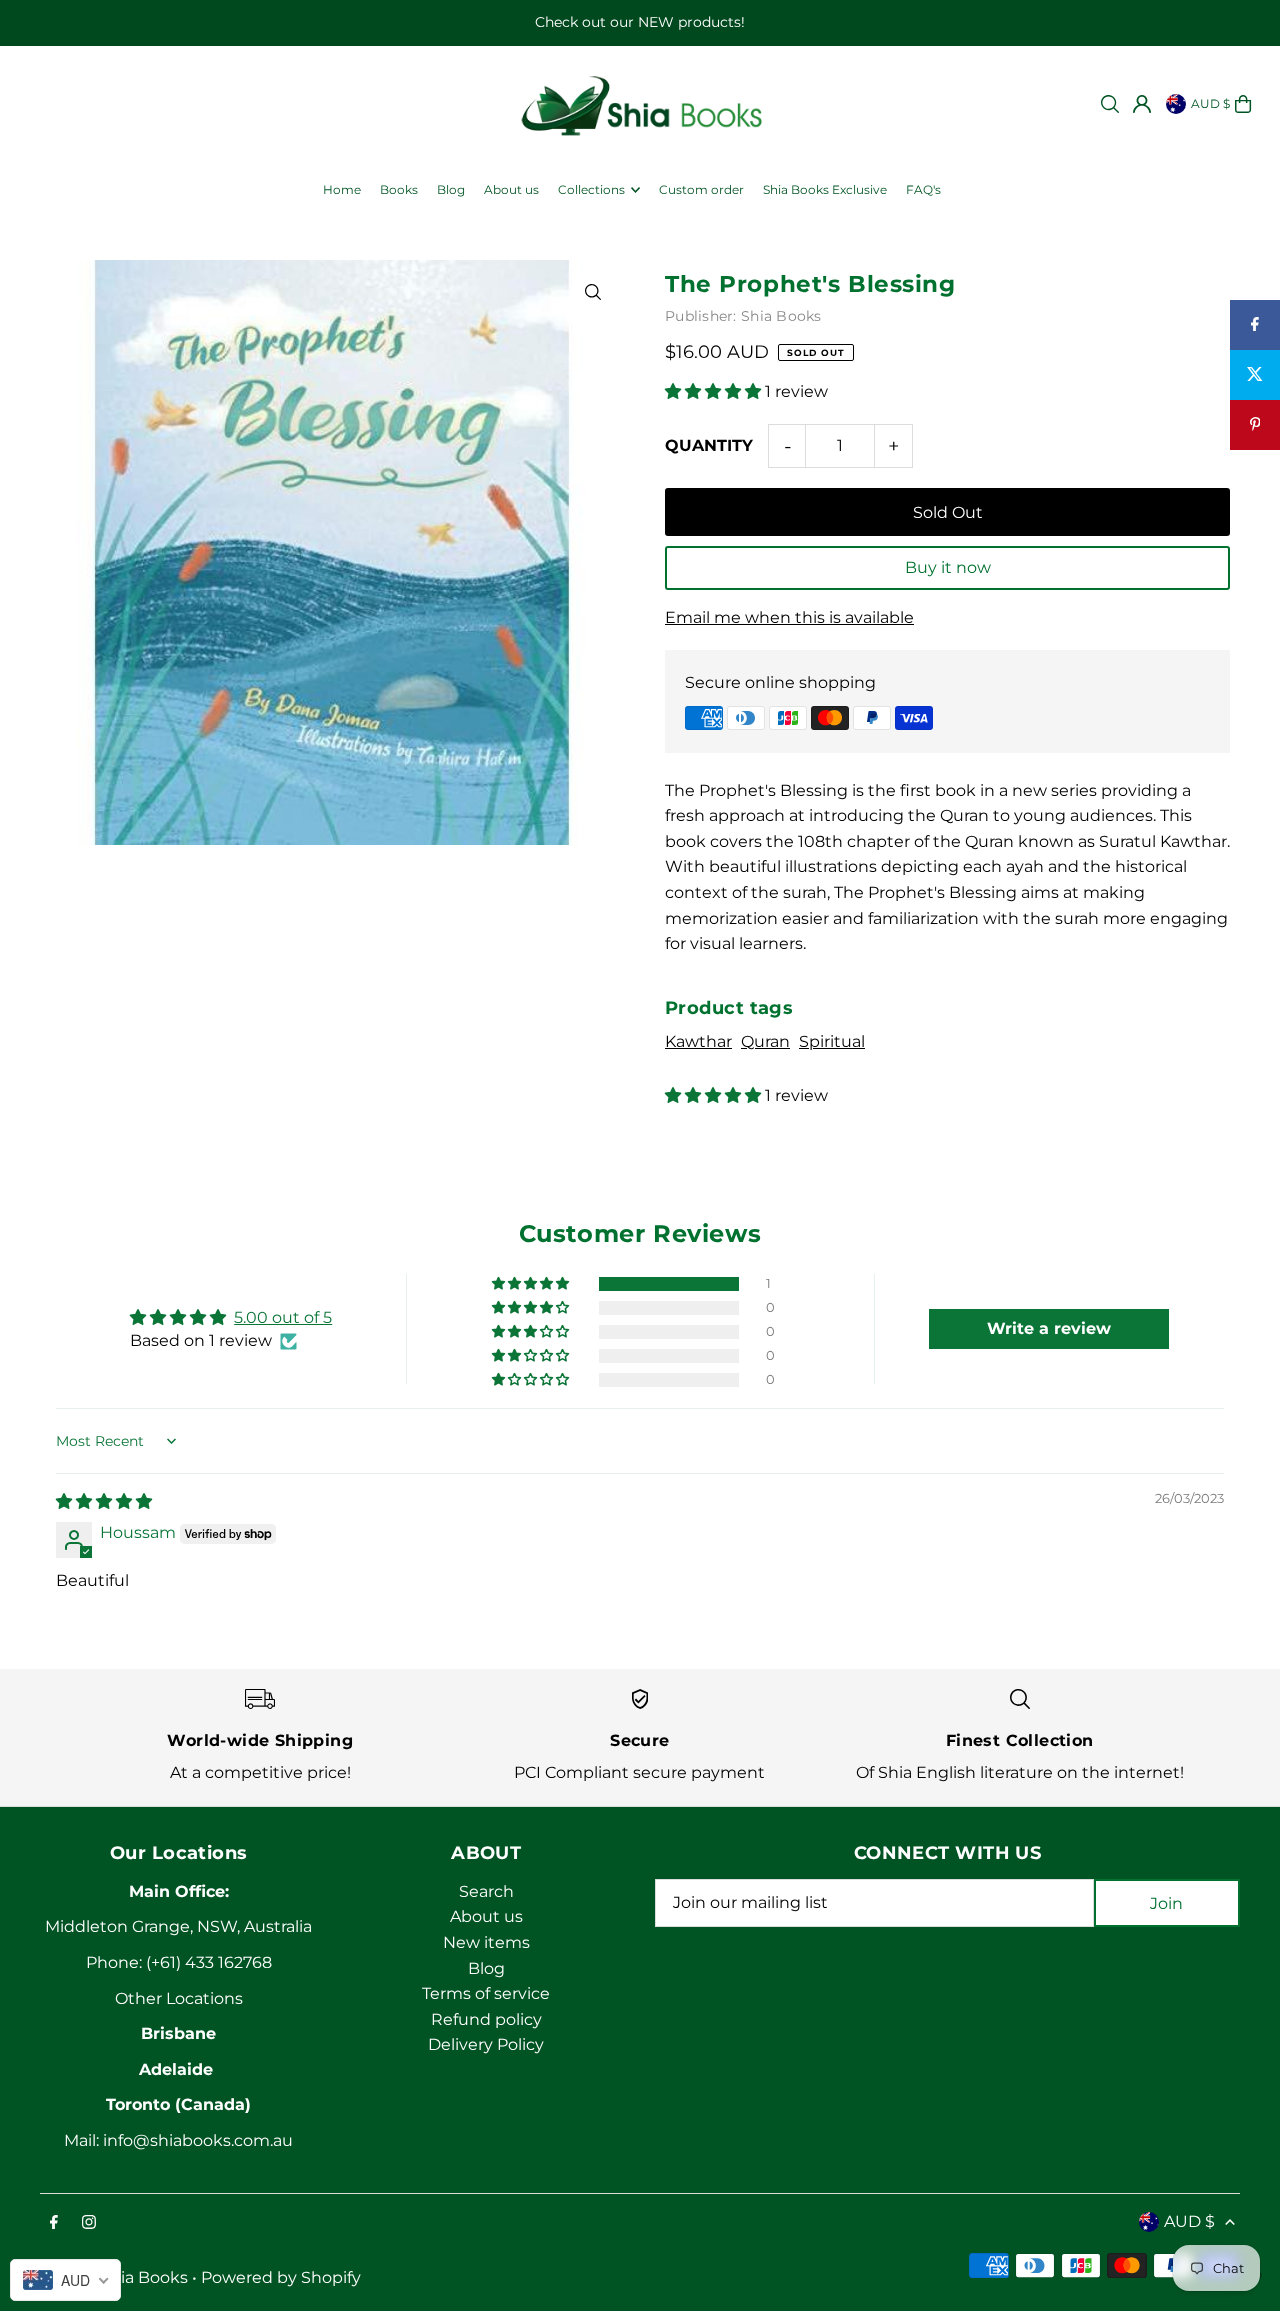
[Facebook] (54, 2223)
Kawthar (698, 1041)
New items (486, 1942)
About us (486, 1916)
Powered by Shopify (281, 2277)
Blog (486, 1968)
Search (486, 1891)
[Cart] (1243, 104)
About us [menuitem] (511, 189)
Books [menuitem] (399, 189)
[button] (715, 391)
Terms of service (486, 1993)
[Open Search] (1110, 104)
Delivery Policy (486, 2044)
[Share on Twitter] (1255, 375)
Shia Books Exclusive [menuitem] (825, 189)
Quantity (709, 445)
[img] (104, 1501)
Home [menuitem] (342, 189)
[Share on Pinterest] (1255, 425)
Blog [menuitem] (451, 189)
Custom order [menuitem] (701, 189)
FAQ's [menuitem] (923, 189)
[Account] (1142, 104)
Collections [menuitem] (591, 189)
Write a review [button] (1049, 1328)
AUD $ (1210, 103)
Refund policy (486, 2019)
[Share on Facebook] (1255, 325)
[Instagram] (89, 2223)
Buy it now (948, 567)
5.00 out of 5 (283, 1317)
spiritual (832, 1041)
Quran (765, 1041)
